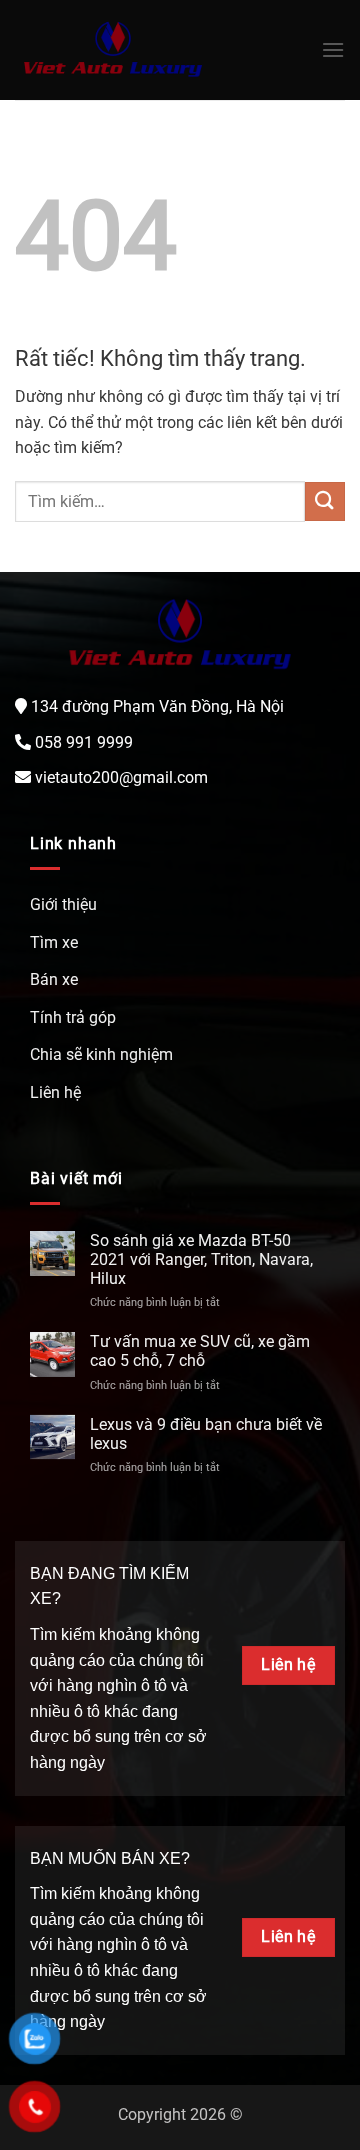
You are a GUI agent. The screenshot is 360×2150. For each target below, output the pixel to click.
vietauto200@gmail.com (121, 777)
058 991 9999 (84, 742)
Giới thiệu (63, 904)
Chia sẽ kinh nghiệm (101, 1054)
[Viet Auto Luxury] (113, 50)
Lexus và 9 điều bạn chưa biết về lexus (206, 1434)
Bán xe (54, 979)
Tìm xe (54, 942)
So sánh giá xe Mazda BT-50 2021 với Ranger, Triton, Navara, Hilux (201, 1259)
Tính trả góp (73, 1017)
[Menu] (333, 49)
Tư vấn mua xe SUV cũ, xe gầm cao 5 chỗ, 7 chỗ (200, 1351)
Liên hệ (55, 1092)
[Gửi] (325, 501)
